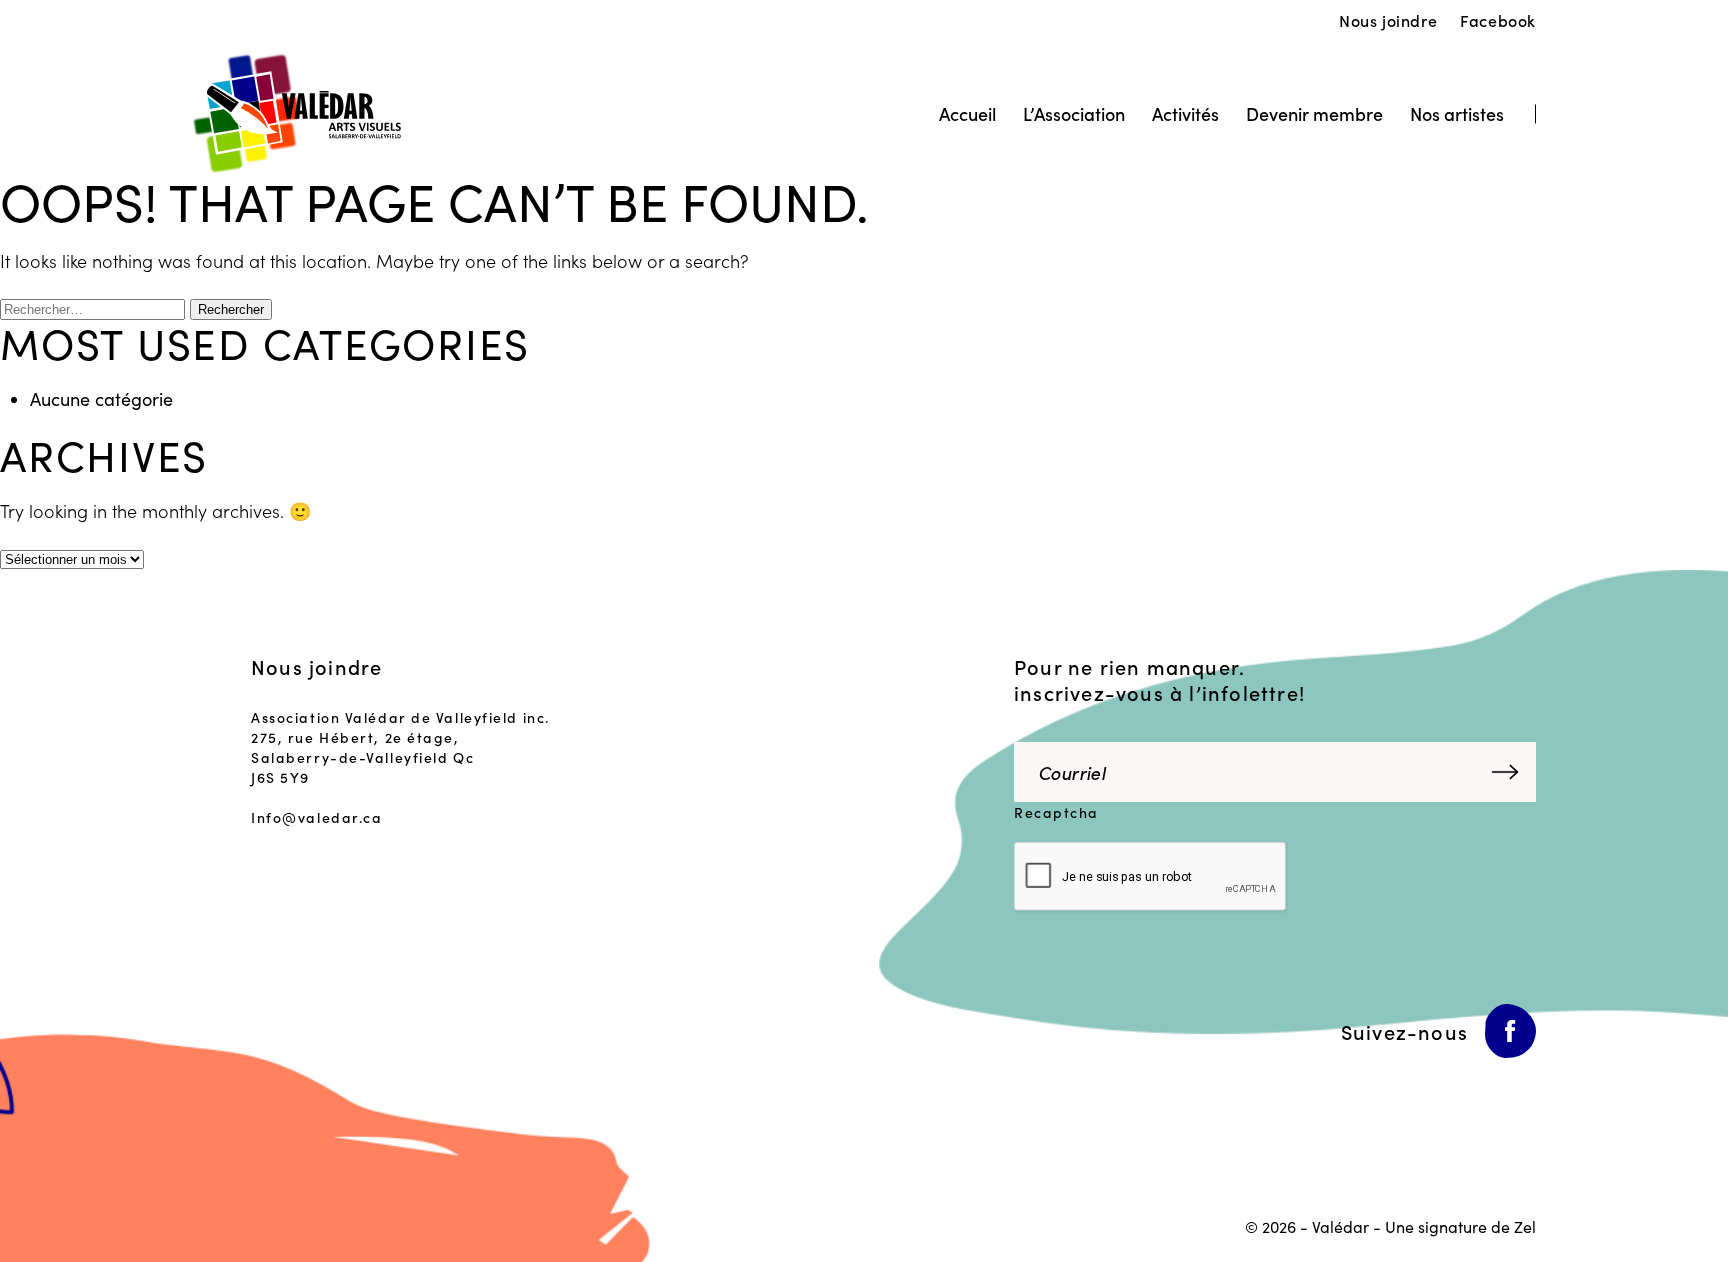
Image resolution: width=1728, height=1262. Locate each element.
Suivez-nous (1404, 1031)
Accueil (967, 113)
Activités (1185, 113)
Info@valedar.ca (316, 817)
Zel (1525, 1226)
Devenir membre (1314, 113)
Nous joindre (1388, 20)
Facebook (1498, 20)
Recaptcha (1056, 812)
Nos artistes (1457, 113)
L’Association (1074, 113)
